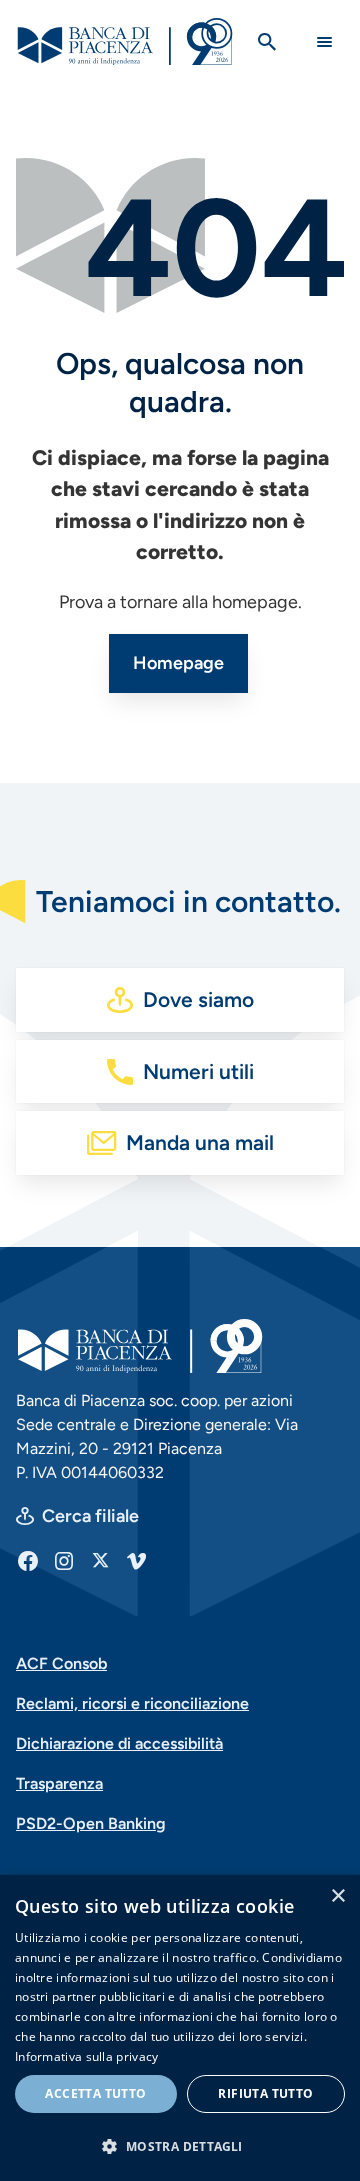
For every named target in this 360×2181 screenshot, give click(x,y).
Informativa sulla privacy (87, 2056)
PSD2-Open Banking (91, 1823)
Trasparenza (59, 1783)
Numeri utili (198, 1071)
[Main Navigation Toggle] (324, 41)
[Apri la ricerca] (267, 42)
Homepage (178, 663)
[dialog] (180, 2028)
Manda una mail (200, 1142)
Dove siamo (198, 999)
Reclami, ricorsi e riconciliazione (132, 1703)
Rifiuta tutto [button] (265, 2093)
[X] (100, 1560)
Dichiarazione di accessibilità (119, 1743)
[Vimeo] (136, 1560)
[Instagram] (64, 1560)
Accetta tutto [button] (95, 2093)
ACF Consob (61, 1663)
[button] (180, 2146)
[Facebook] (28, 1560)
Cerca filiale (90, 1516)
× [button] (337, 1896)
